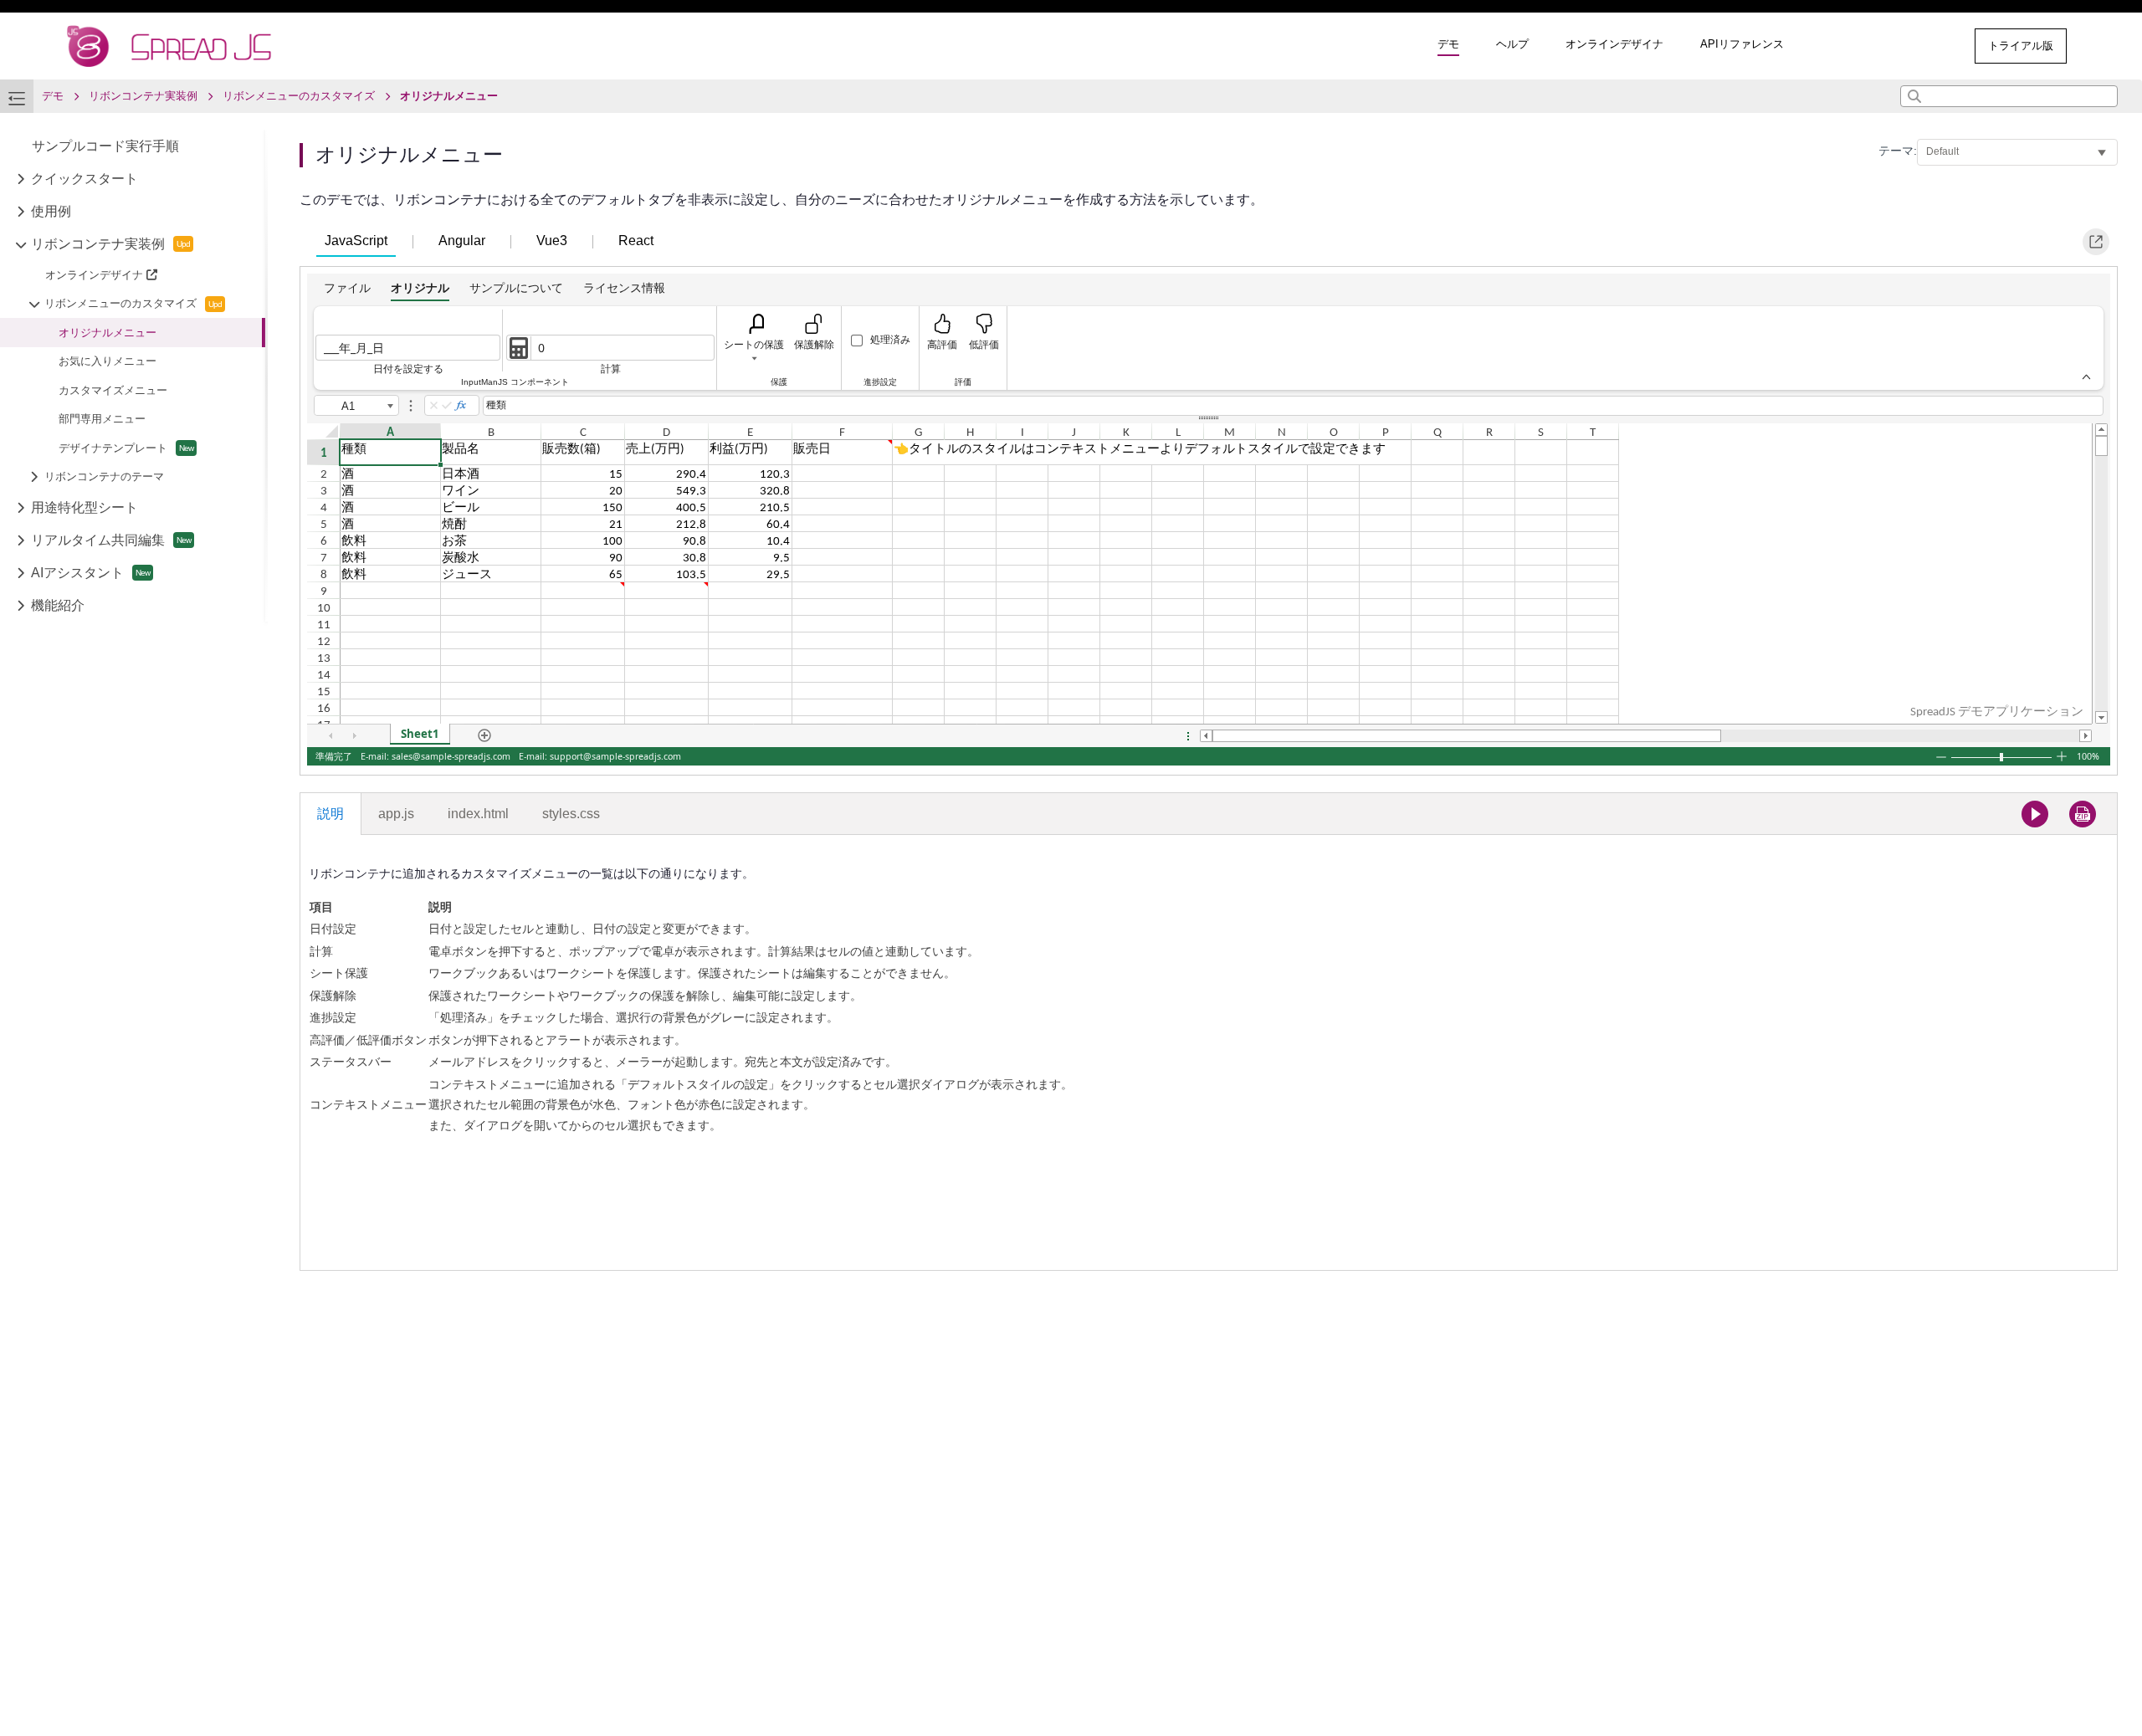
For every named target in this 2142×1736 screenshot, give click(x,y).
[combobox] (2009, 96)
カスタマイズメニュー (113, 390)
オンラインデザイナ (1614, 44)
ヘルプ (1512, 44)
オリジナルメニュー (108, 333)
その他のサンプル (1893, 46)
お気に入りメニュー (108, 361)
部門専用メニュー (102, 419)
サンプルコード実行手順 (105, 146)
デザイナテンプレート (113, 448)
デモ (1448, 44)
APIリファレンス (1742, 44)
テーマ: (1898, 151)
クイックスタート (85, 179)
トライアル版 (2021, 46)
